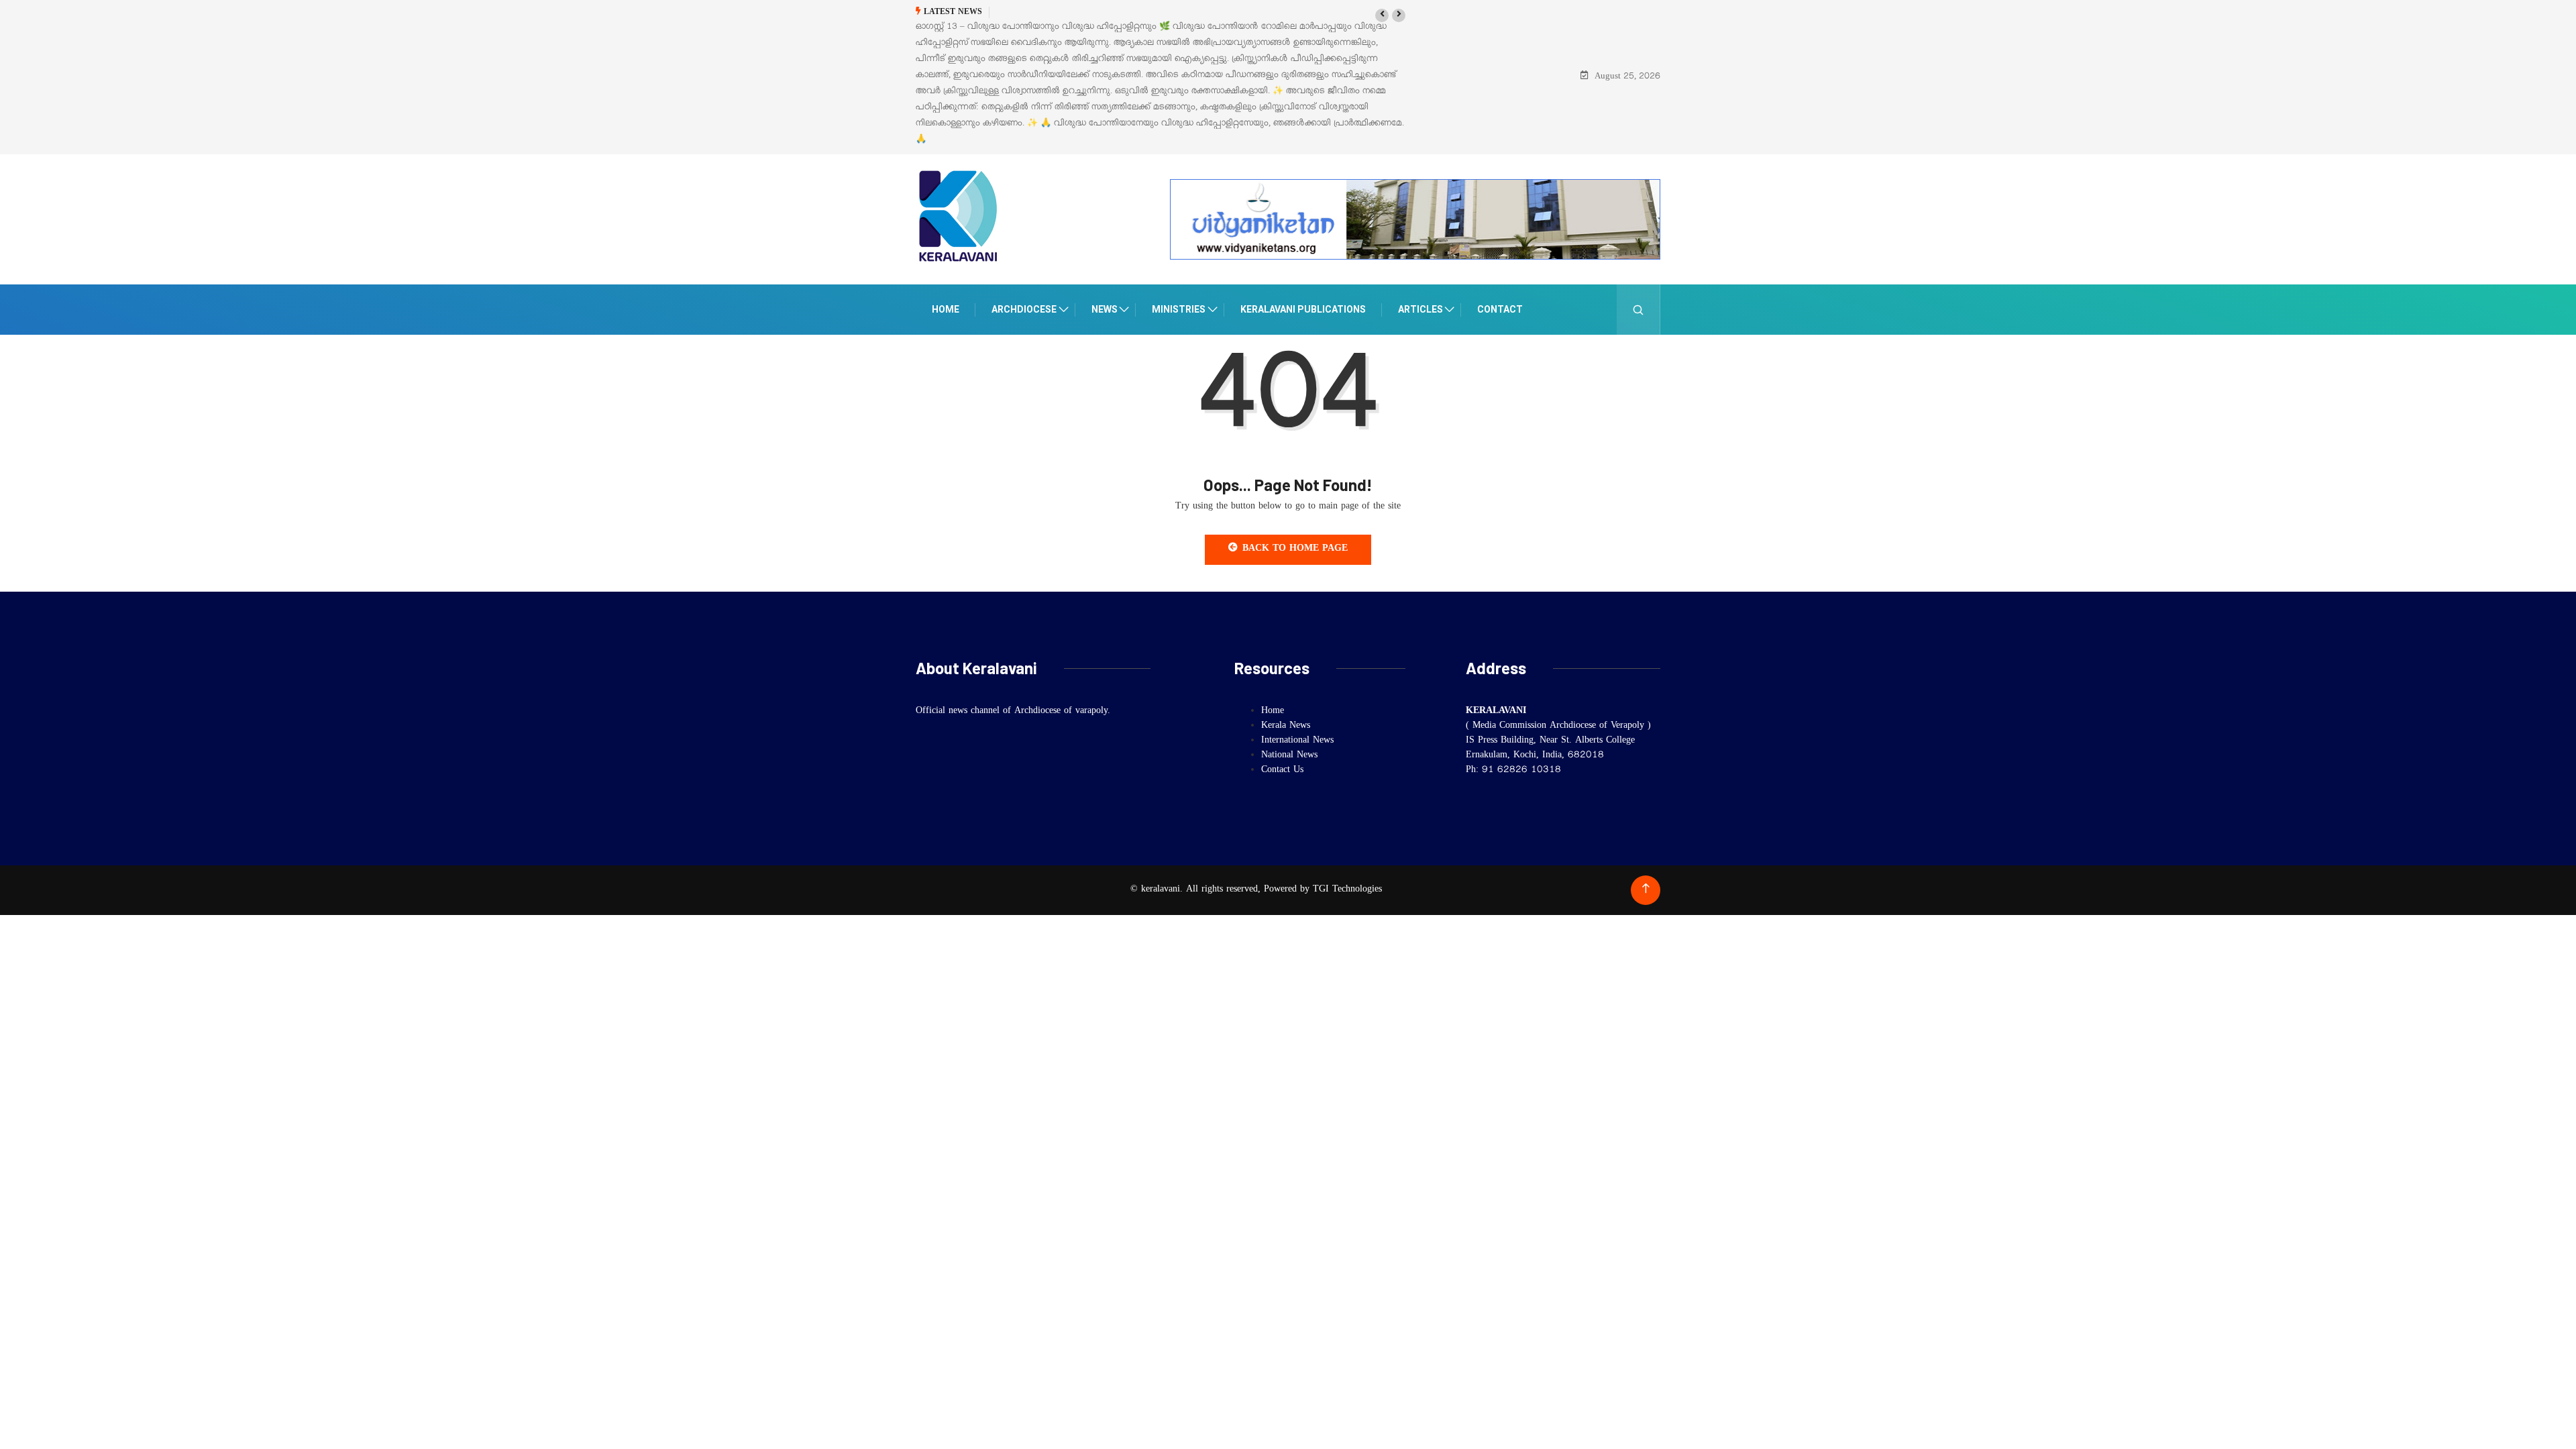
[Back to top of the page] (1646, 889)
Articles (1420, 309)
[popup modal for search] (1639, 310)
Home (946, 309)
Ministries (1179, 309)
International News (1297, 741)
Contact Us (1282, 771)
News (1105, 309)
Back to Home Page (1295, 549)
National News (1289, 756)
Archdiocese (1024, 309)
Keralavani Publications (1303, 309)
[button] (1382, 15)
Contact (1500, 309)
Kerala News (1286, 727)
